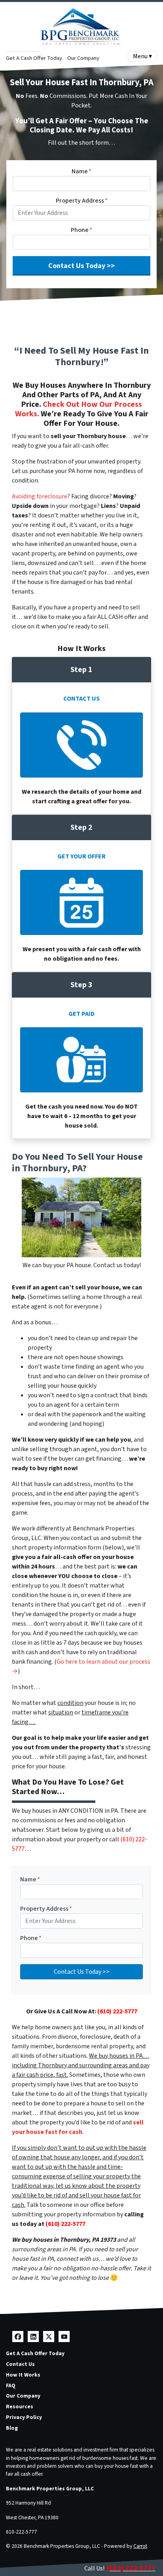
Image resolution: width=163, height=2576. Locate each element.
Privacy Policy (24, 2417)
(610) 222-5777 (117, 2011)
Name (81, 171)
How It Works (23, 2375)
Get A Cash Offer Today (34, 58)
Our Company (83, 58)
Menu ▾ (142, 56)
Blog (12, 2428)
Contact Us (20, 2364)
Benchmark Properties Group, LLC (50, 2489)
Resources (20, 2407)
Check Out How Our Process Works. (79, 409)
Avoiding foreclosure (40, 496)
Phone (81, 230)
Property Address (82, 201)
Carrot (140, 2546)
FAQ (11, 2385)
